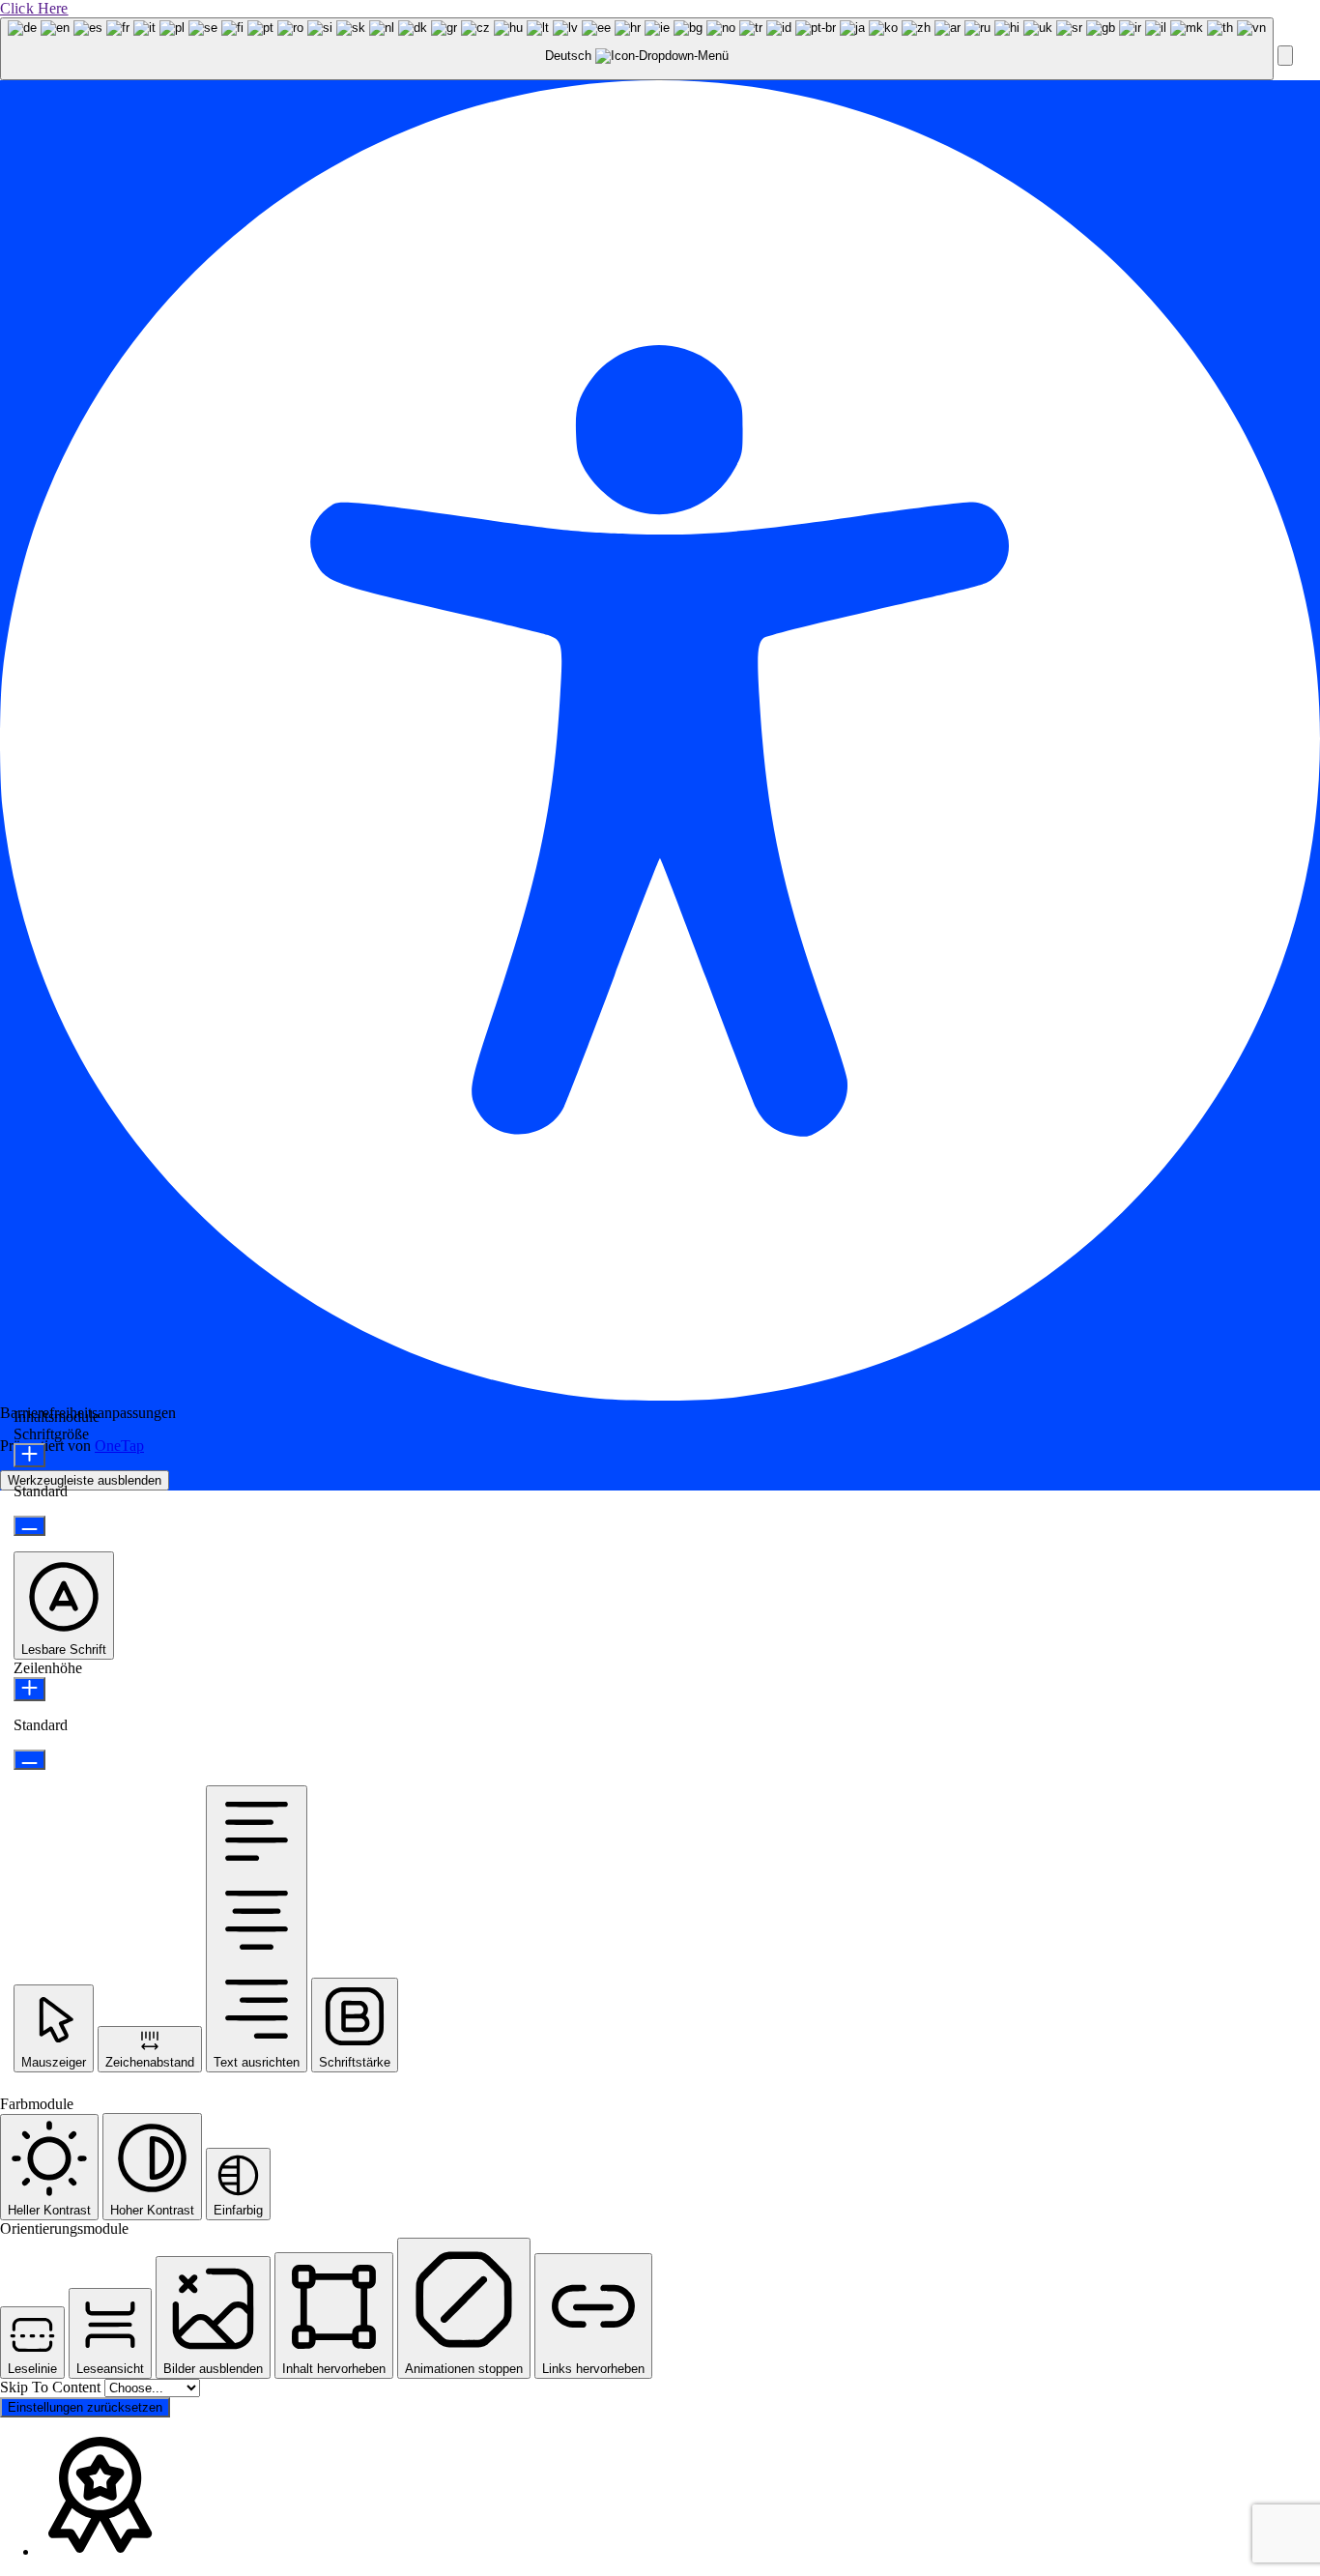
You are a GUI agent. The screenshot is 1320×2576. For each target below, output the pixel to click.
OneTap (119, 1446)
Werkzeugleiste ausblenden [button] (85, 1480)
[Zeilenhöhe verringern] (29, 1760)
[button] (1285, 56)
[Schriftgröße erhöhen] (29, 1455)
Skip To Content (52, 2387)
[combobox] (637, 49)
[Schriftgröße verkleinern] (29, 1526)
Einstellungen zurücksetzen (85, 2407)
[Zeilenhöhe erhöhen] (29, 1689)
